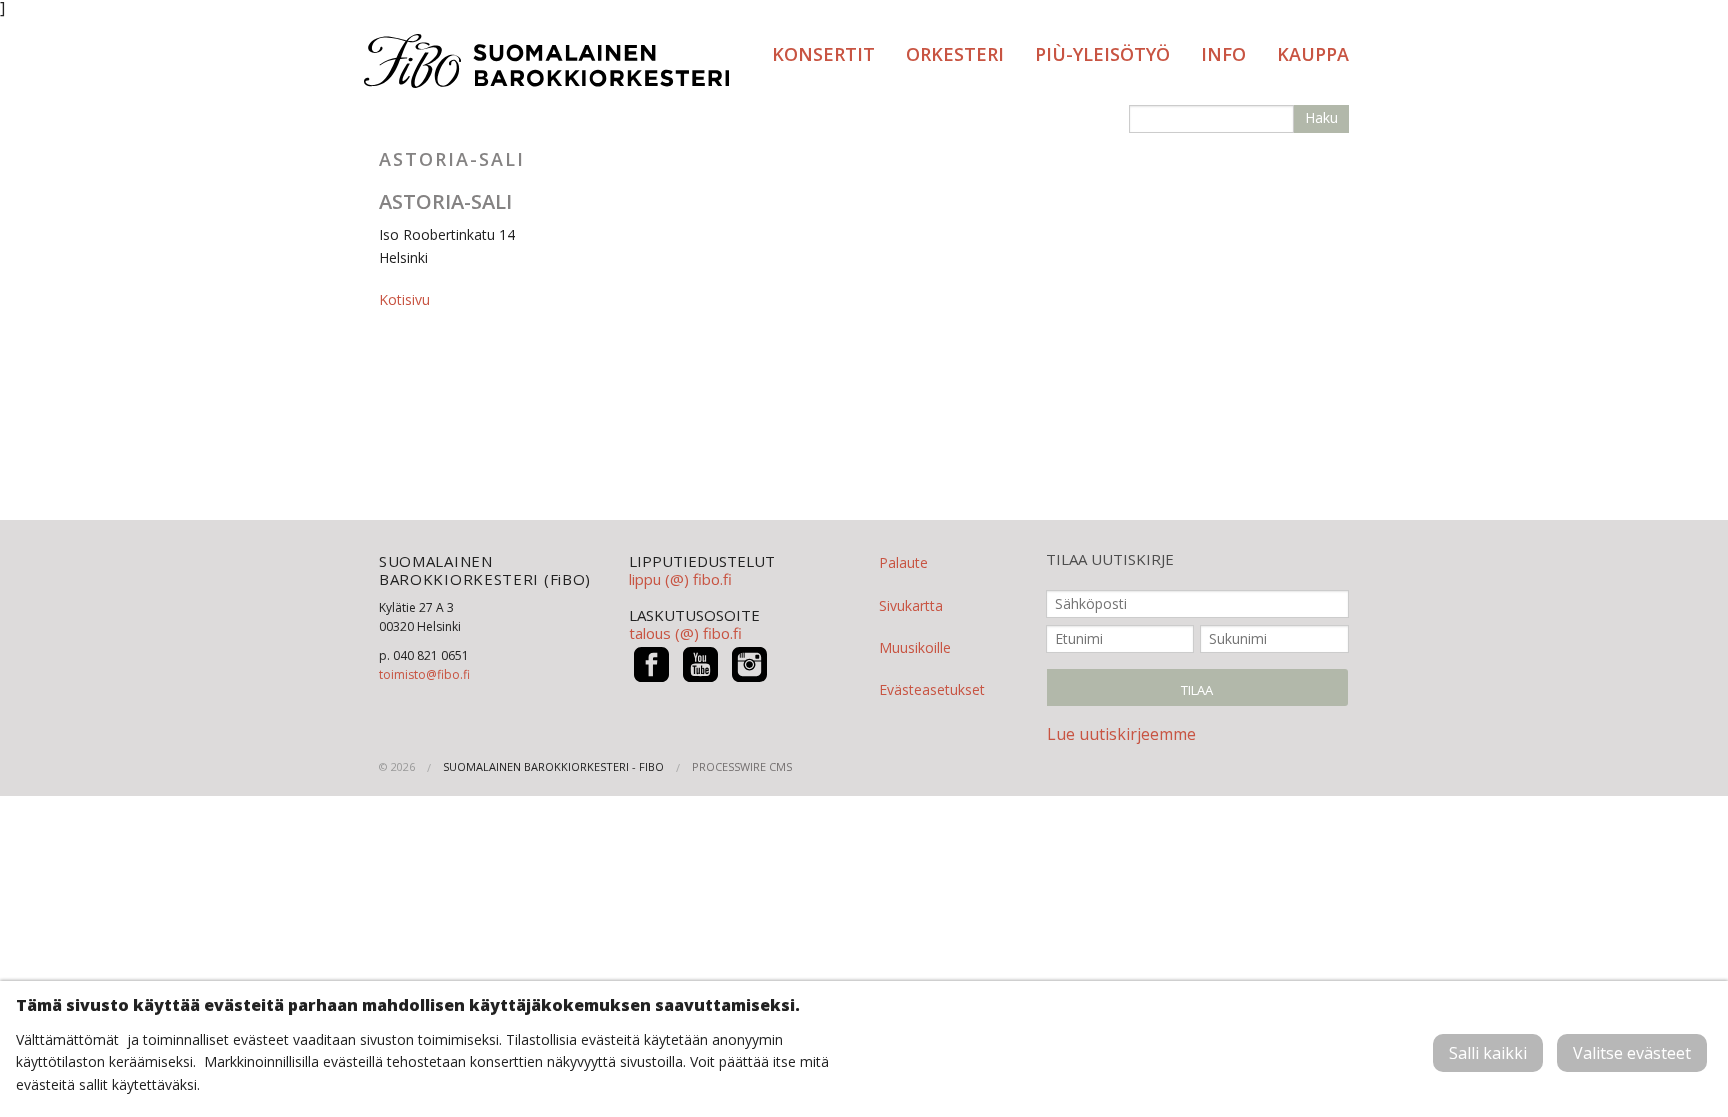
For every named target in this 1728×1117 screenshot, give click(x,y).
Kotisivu (404, 299)
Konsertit (823, 54)
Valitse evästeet (1632, 1053)
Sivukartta (911, 605)
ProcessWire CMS (742, 766)
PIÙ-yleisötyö (1102, 54)
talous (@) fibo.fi (685, 633)
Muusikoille (915, 647)
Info (1223, 54)
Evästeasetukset (932, 689)
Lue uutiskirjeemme (1121, 734)
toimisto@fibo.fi (424, 674)
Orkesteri (955, 54)
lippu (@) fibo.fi (680, 579)
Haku (1321, 117)
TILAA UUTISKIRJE (1110, 559)
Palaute (903, 562)
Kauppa (1313, 54)
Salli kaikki (1488, 1053)
